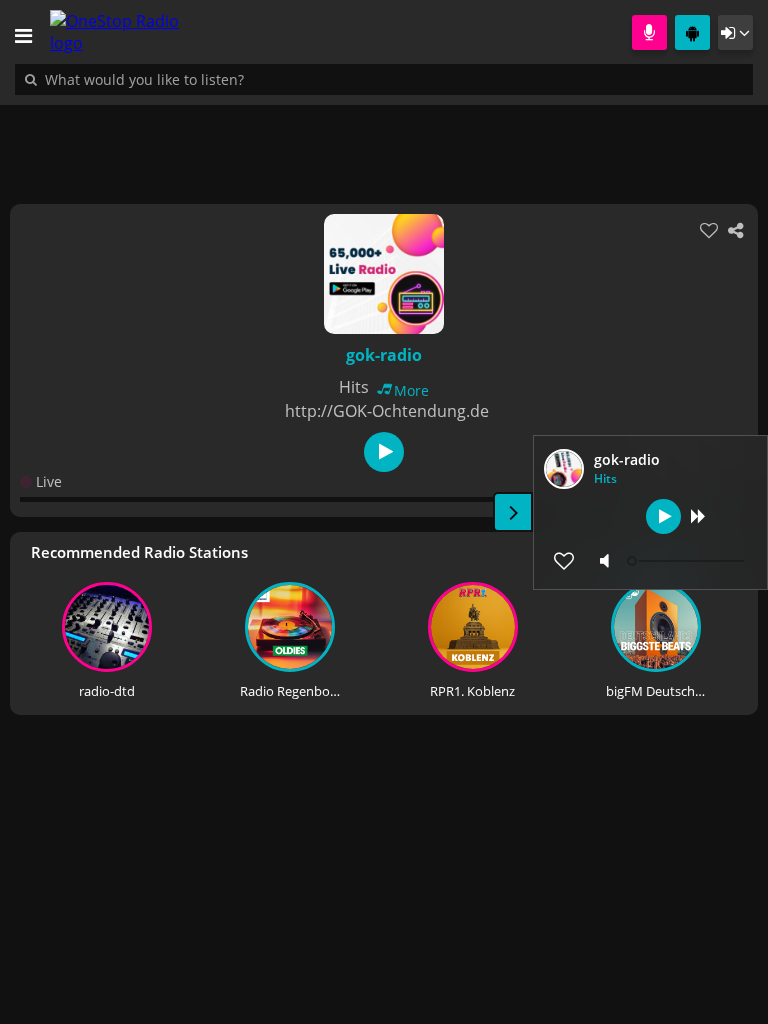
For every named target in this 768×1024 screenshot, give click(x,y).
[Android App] (692, 32)
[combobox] (205, 79)
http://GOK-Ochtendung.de (387, 411)
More (411, 390)
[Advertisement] (384, 144)
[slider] (688, 561)
